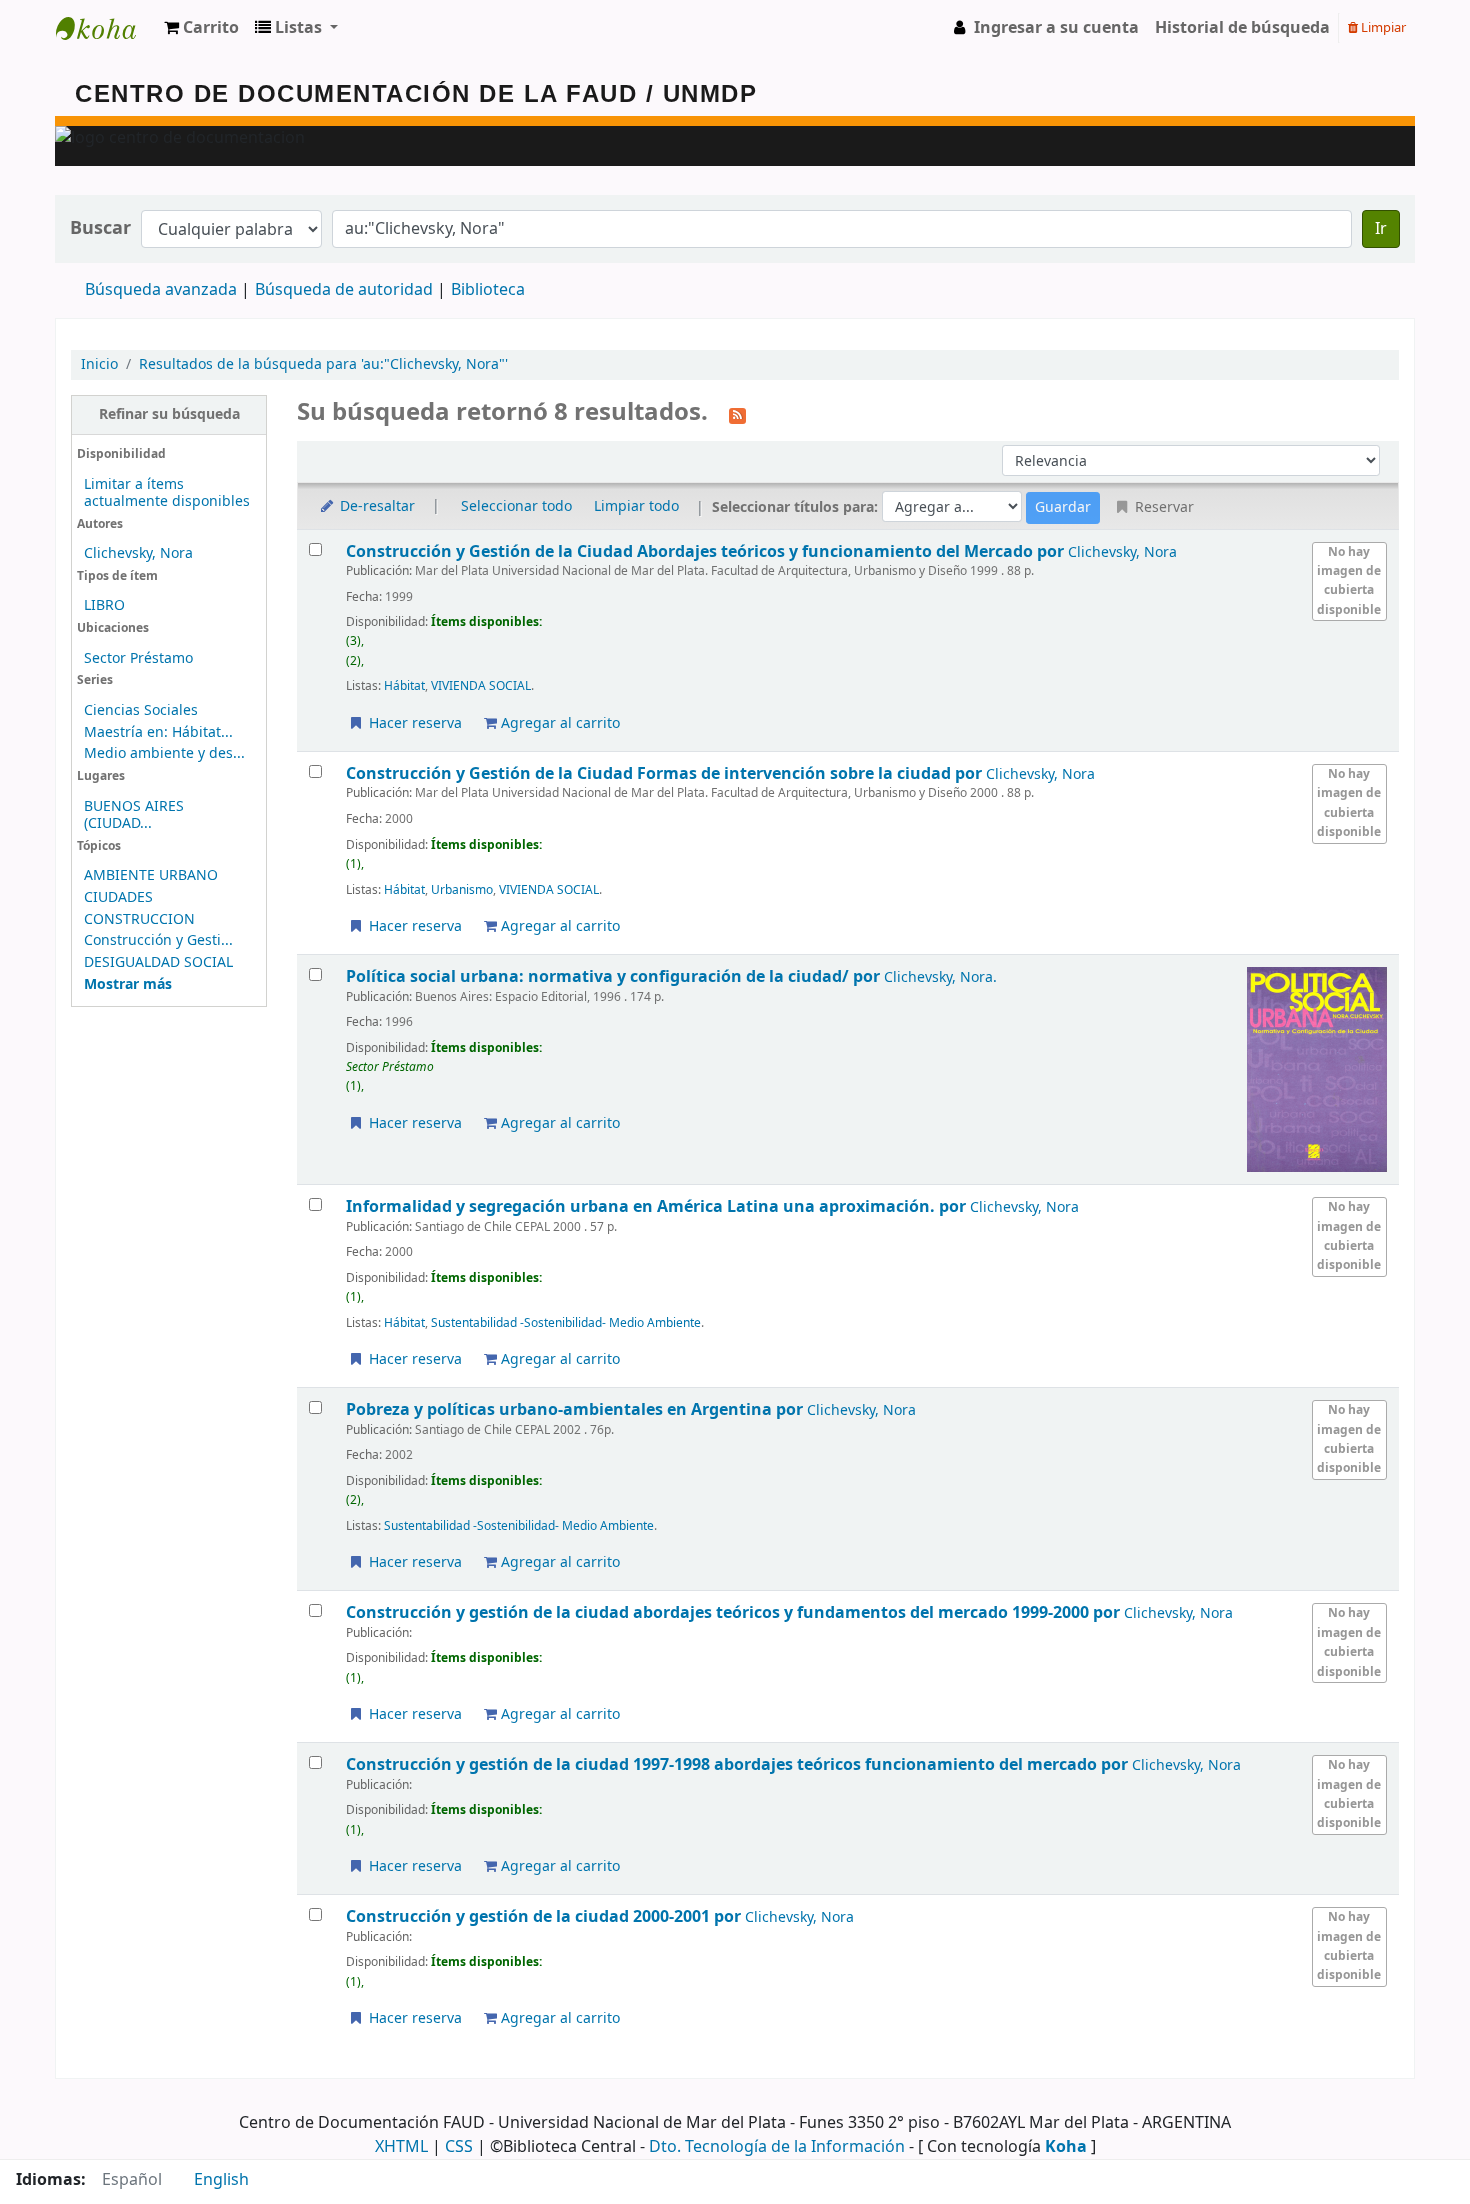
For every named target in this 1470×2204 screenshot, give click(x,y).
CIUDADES (118, 897)
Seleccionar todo (516, 506)
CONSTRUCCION (139, 919)
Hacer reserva (413, 723)
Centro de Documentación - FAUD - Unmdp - (106, 28)
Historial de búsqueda (1242, 28)
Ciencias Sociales (141, 710)
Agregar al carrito (558, 723)
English (221, 2180)
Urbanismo (462, 890)
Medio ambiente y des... (164, 753)
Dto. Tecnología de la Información (777, 2147)
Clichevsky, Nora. (940, 977)
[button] (201, 28)
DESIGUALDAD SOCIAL (158, 962)
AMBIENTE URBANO (151, 875)
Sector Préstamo (138, 658)
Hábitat (404, 686)
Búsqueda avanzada (161, 290)
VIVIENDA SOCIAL (481, 686)
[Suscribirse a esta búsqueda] (737, 414)
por (707, 551)
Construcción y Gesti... (158, 940)
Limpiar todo (636, 506)
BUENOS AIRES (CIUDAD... (134, 815)
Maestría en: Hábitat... (158, 732)
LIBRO (104, 605)
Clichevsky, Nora (138, 553)
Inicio (99, 364)
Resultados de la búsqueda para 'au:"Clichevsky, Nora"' (323, 364)
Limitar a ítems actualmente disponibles (167, 493)
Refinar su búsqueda (169, 414)
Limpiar (1382, 27)
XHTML (401, 2147)
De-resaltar (375, 506)
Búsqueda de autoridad (344, 290)
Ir (1381, 229)
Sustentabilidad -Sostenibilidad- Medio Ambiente (566, 1323)
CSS (459, 2147)
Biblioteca (488, 290)
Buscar (100, 228)
